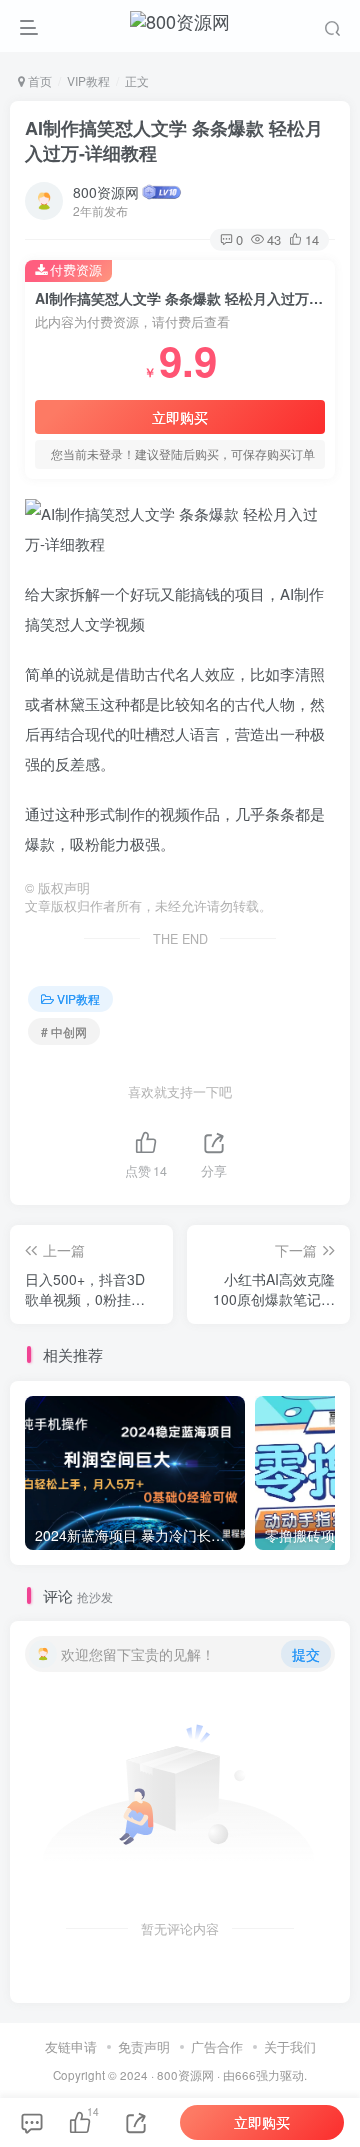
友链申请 (71, 2046)
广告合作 (217, 2046)
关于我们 (290, 2046)
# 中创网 (64, 1031)
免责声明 (144, 2046)
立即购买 (180, 417)
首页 (38, 80)
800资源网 (106, 192)
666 (245, 2075)
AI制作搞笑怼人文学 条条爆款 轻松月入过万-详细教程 (174, 140)
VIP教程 (88, 80)
